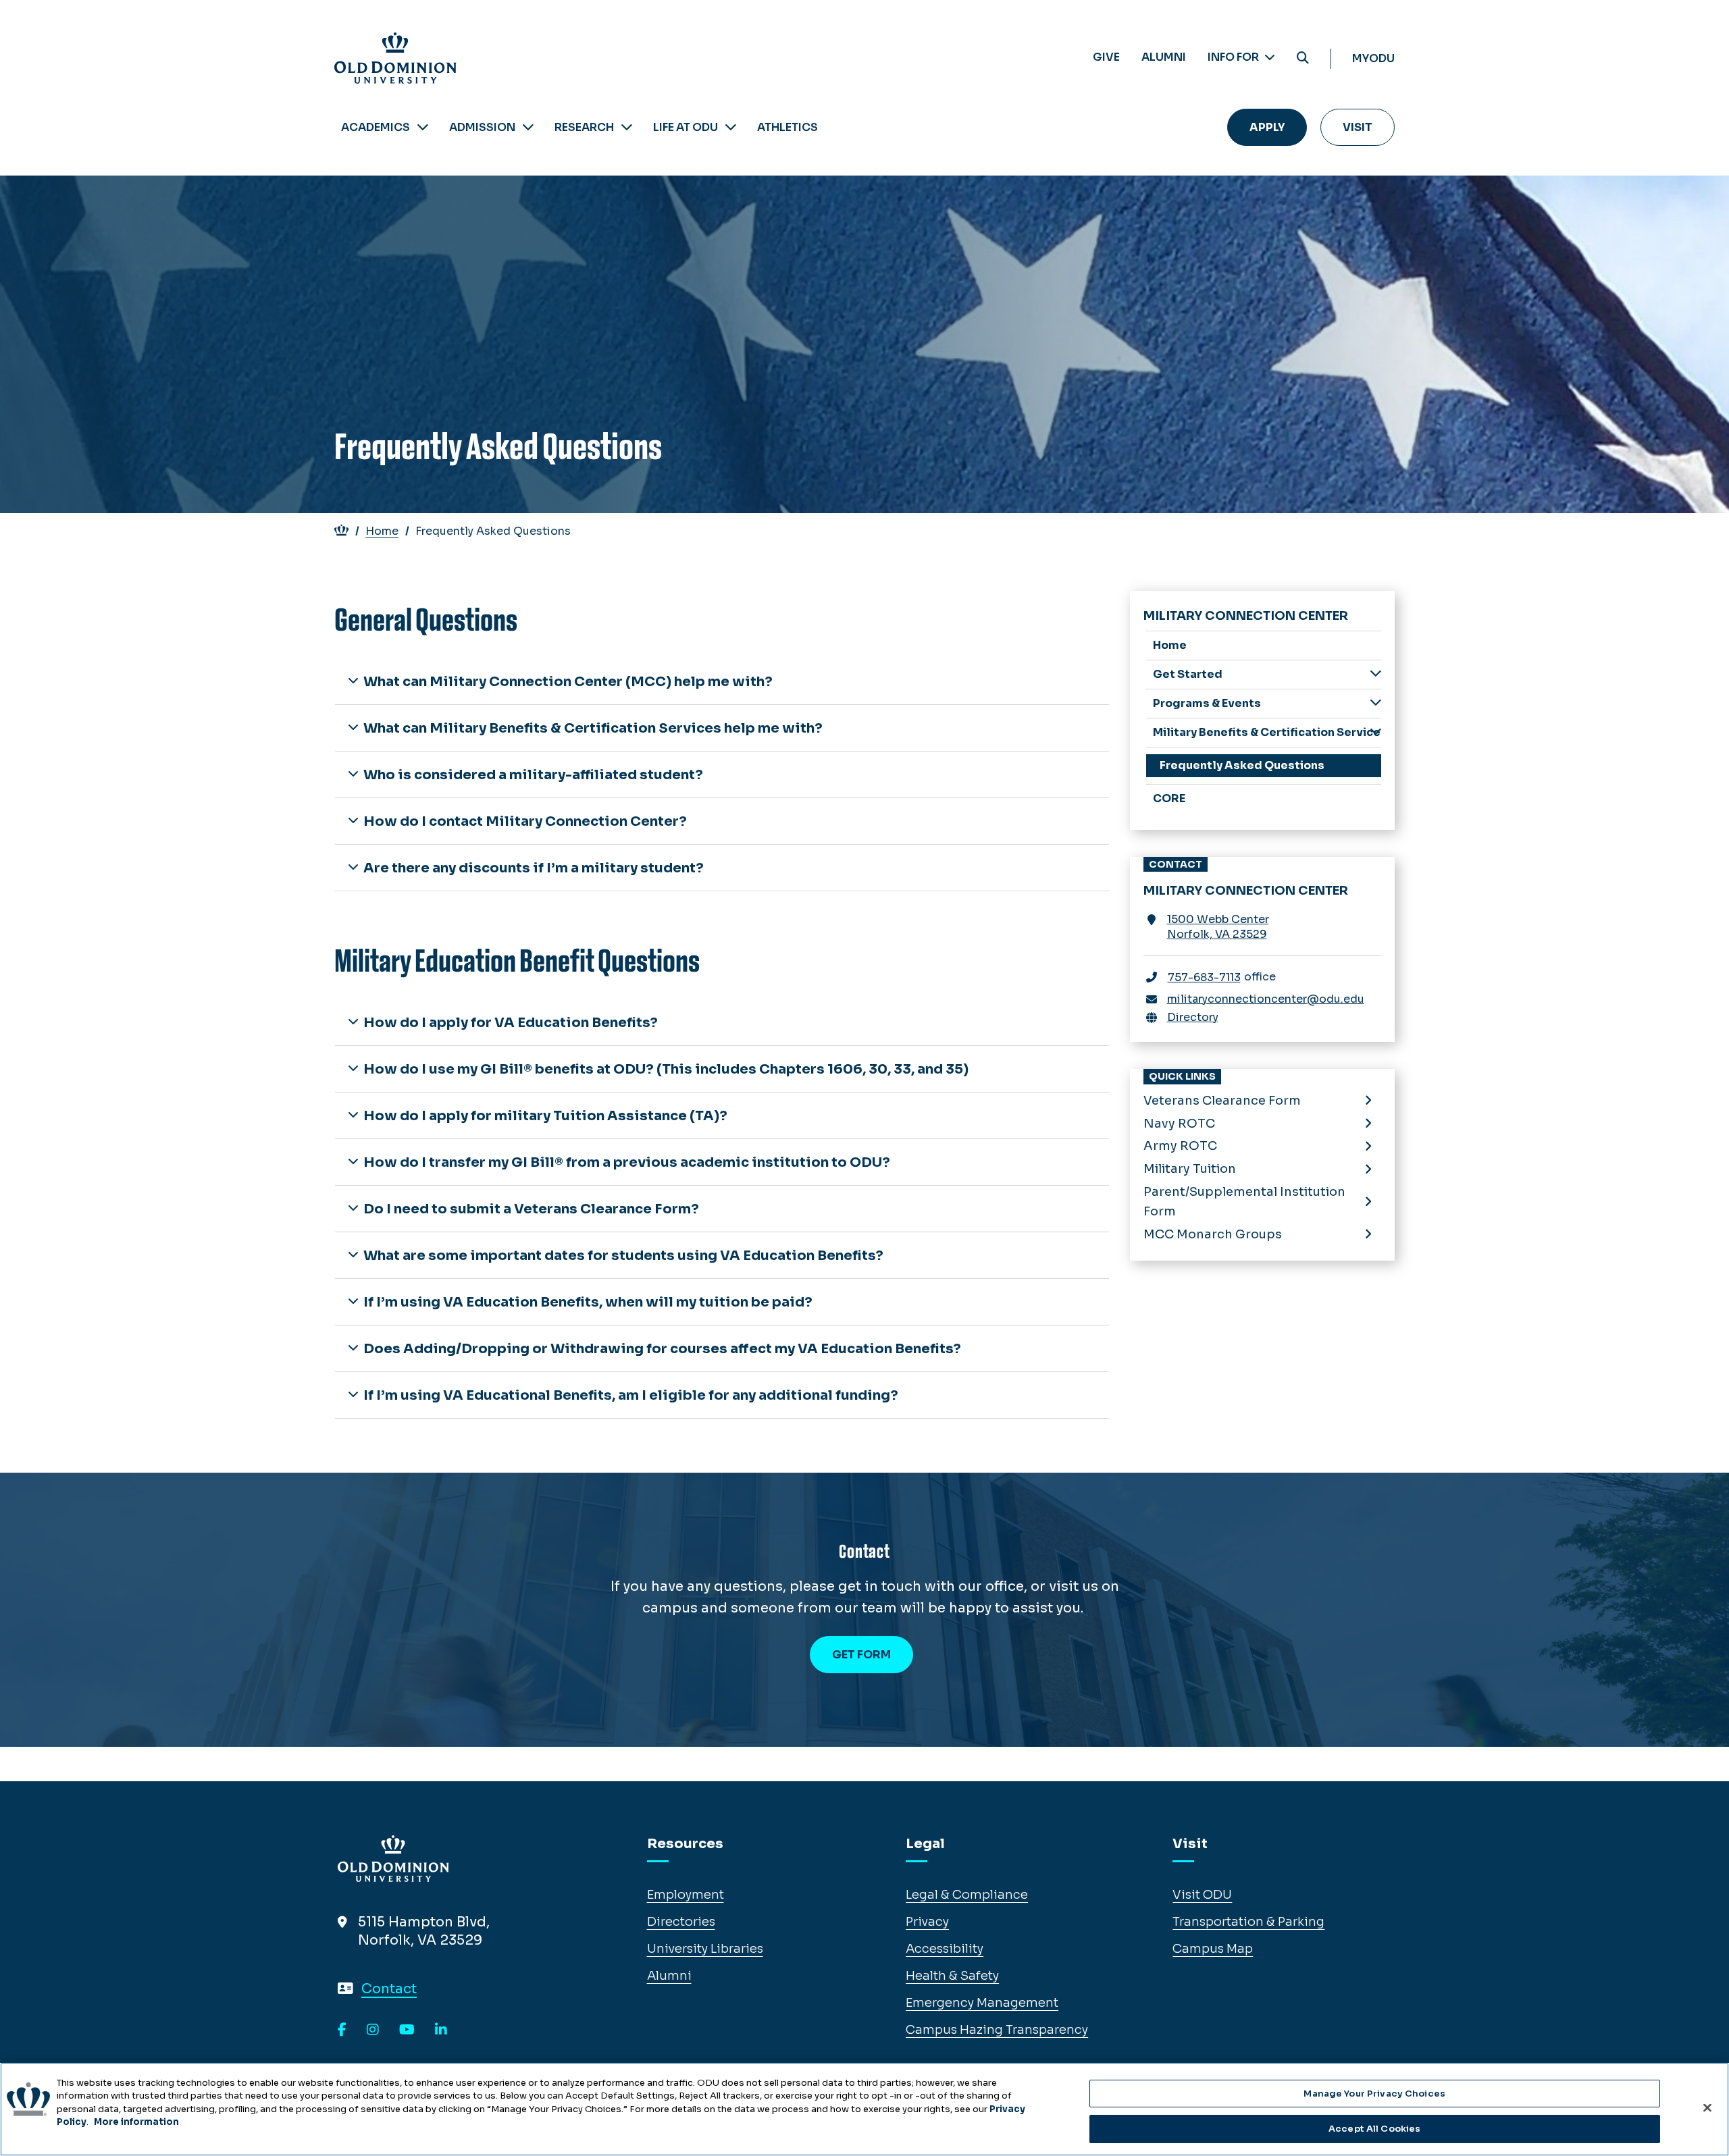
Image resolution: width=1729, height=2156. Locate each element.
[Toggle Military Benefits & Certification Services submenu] (1376, 732)
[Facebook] (342, 2030)
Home (382, 531)
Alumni (1164, 57)
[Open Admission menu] (528, 127)
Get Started (1188, 674)
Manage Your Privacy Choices (1374, 2094)
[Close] (1707, 2107)
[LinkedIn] (441, 2030)
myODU (1373, 58)
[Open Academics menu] (423, 127)
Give (1106, 57)
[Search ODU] (1303, 58)
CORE (1169, 798)
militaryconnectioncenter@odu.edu (1266, 999)
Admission (482, 127)
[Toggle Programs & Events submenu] (1376, 703)
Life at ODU (686, 127)
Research (584, 127)
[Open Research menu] (627, 127)
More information (136, 2122)
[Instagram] (373, 2030)
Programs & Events (1207, 703)
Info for (1234, 57)
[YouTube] (407, 2030)
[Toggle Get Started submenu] (1376, 674)
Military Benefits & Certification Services (1267, 732)
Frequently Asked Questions (1242, 765)
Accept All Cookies (1374, 2128)
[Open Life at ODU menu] (731, 127)
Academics (376, 127)
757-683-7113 (1204, 977)
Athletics (788, 127)
